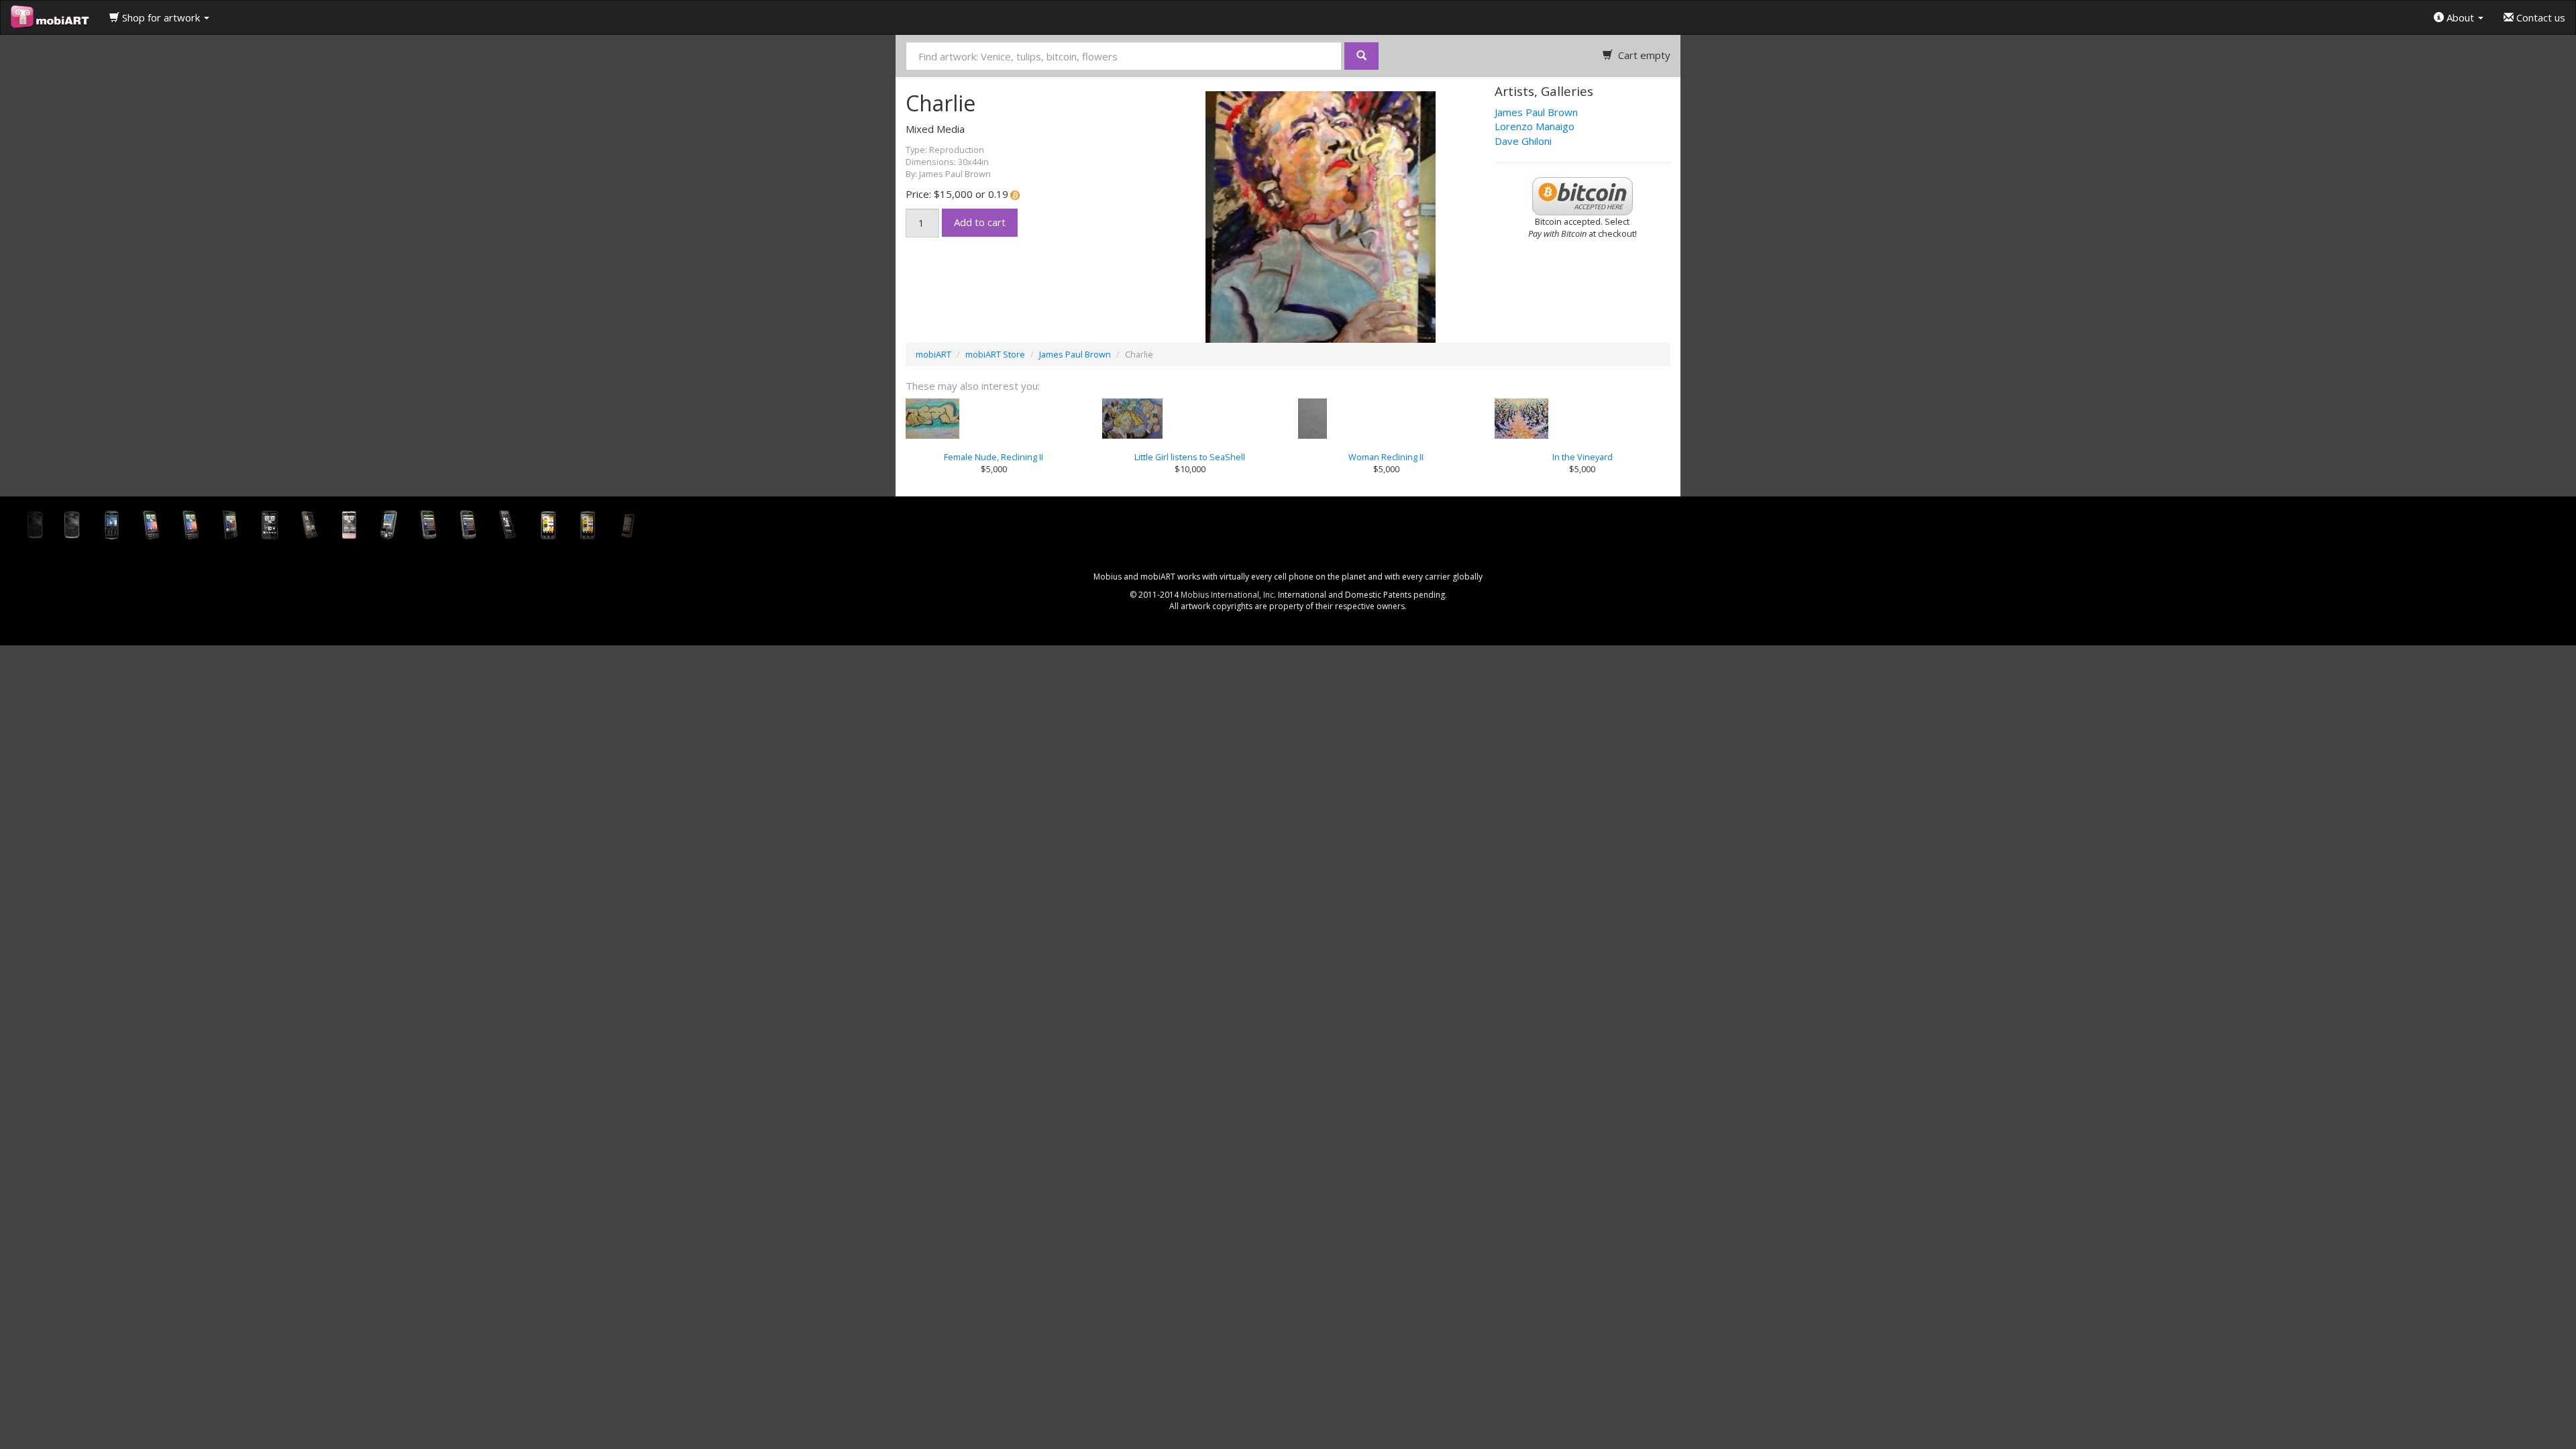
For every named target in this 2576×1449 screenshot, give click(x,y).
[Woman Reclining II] (1386, 419)
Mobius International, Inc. (1228, 595)
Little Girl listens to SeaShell (1190, 457)
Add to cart (980, 222)
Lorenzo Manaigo (1535, 126)
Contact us (2539, 17)
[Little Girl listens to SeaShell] (1190, 419)
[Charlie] (1288, 216)
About (2460, 17)
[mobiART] (50, 17)
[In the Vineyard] (1583, 419)
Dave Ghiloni (1523, 141)
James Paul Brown (1536, 112)
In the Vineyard (1582, 457)
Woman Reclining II (1386, 457)
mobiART (933, 354)
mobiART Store (995, 354)
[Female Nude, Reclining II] (994, 419)
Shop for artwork (161, 17)
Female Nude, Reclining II (994, 457)
